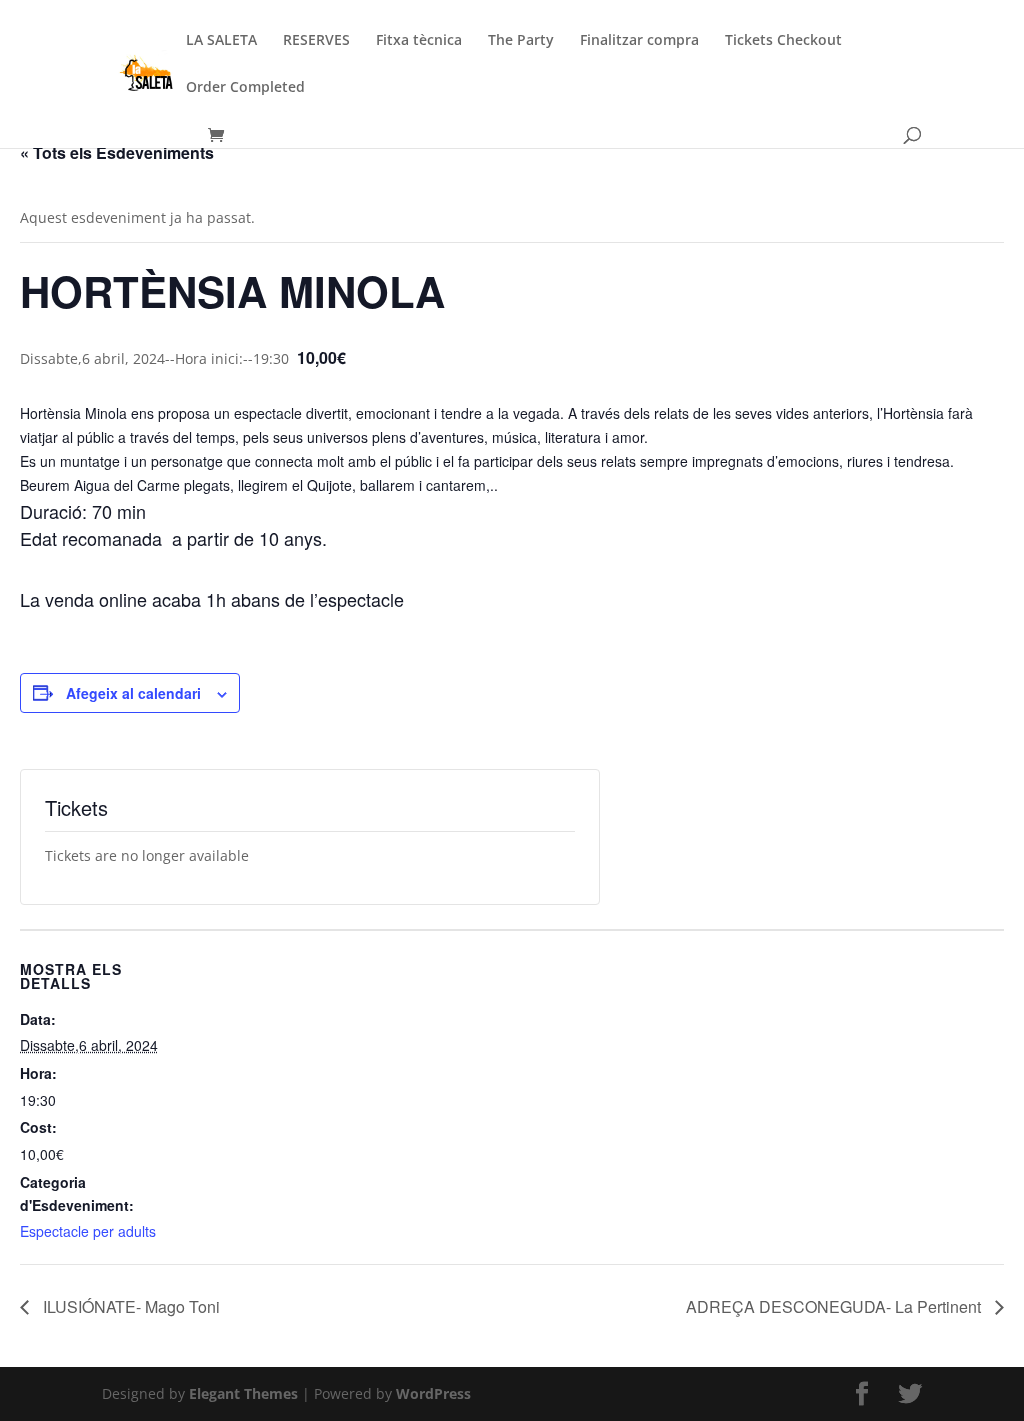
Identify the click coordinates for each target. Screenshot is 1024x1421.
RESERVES (316, 41)
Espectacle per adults (88, 1231)
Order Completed (245, 88)
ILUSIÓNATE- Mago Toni (129, 1306)
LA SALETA (221, 41)
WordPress (433, 1393)
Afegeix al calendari (133, 693)
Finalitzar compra (639, 41)
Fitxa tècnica (419, 41)
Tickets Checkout (783, 41)
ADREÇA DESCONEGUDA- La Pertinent (835, 1306)
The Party (521, 41)
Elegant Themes (243, 1393)
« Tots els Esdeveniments (117, 152)
